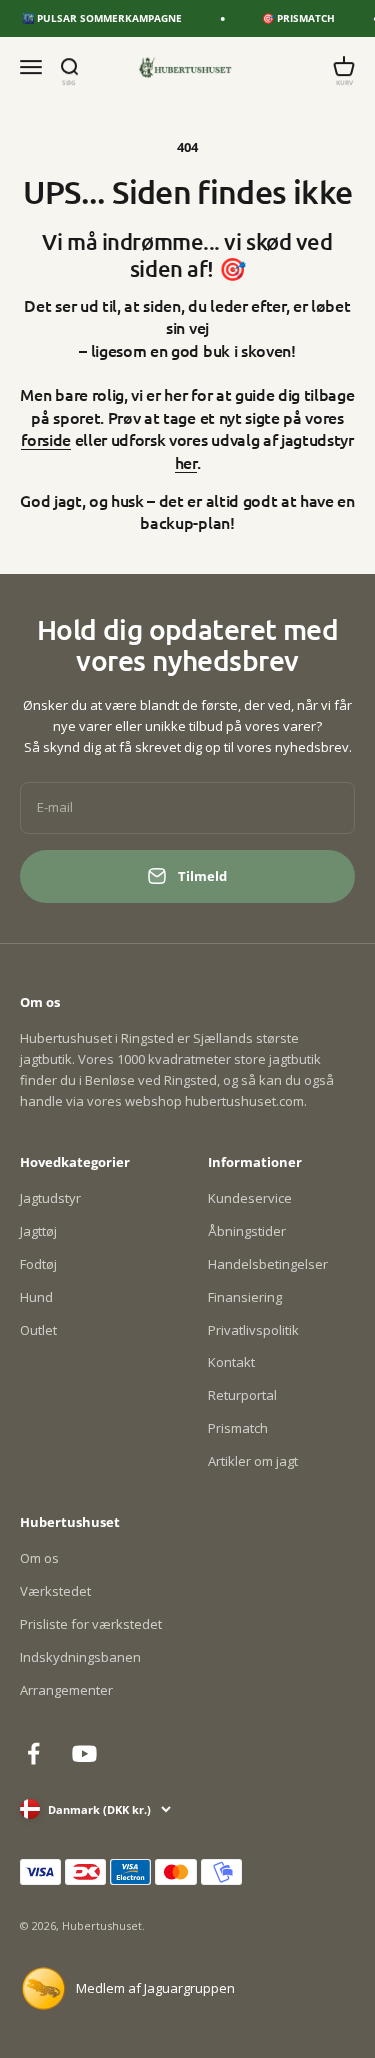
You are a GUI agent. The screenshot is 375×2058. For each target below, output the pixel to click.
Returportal (242, 1395)
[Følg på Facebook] (33, 1753)
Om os (39, 1558)
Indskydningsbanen (80, 1657)
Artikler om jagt (253, 1461)
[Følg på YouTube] (84, 1753)
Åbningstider (247, 1231)
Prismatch (238, 1428)
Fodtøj (38, 1264)
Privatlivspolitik (253, 1330)
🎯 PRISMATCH (294, 18)
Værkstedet (55, 1591)
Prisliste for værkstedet (91, 1624)
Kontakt (231, 1362)
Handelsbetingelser (268, 1264)
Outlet (38, 1330)
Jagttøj (38, 1231)
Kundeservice (250, 1198)
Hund (36, 1297)
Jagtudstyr (50, 1198)
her (186, 462)
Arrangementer (66, 1690)
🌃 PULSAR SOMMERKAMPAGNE (98, 18)
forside (46, 439)
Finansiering (245, 1297)
